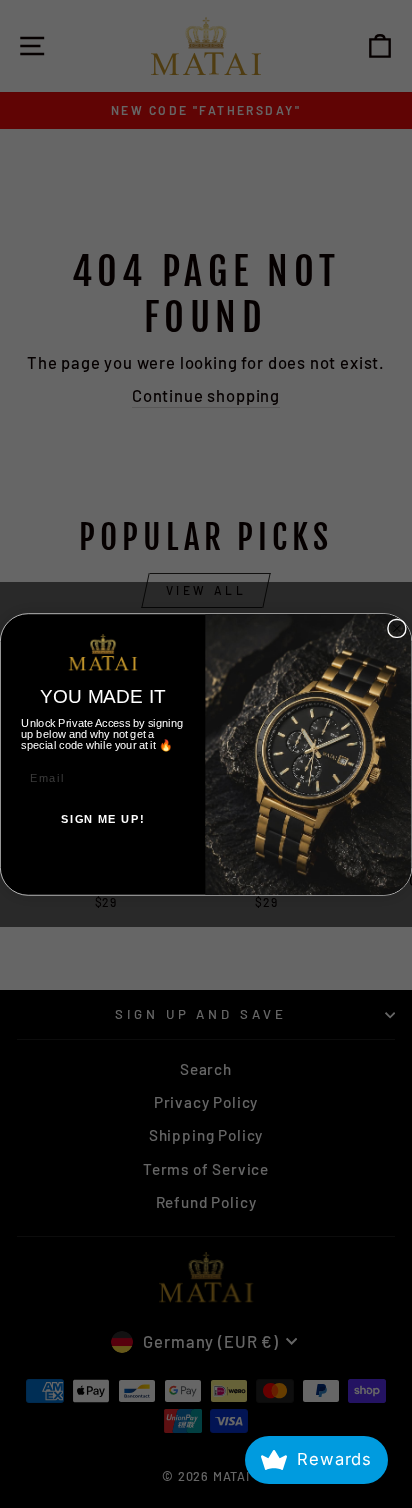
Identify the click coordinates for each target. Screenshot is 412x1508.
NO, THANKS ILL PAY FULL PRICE (102, 860)
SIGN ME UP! (102, 819)
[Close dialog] (397, 628)
